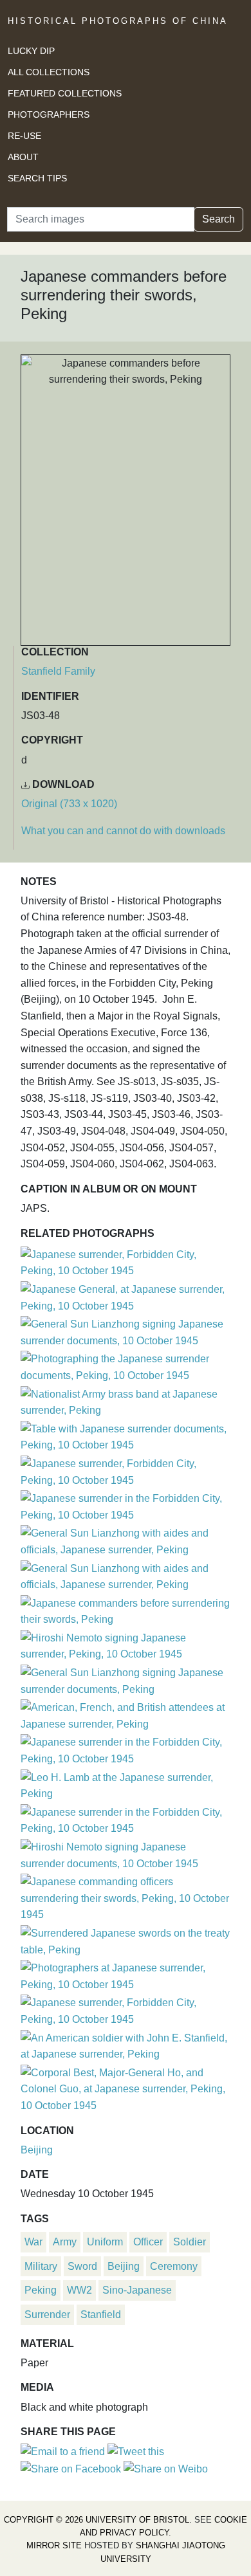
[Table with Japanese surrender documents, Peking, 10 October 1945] (126, 1435)
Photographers (49, 114)
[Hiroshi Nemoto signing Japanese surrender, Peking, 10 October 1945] (126, 1644)
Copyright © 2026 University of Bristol (97, 2520)
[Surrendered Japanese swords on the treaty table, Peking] (126, 1940)
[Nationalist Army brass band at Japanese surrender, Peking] (126, 1401)
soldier (190, 2242)
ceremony (174, 2266)
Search (218, 219)
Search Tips (37, 178)
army (65, 2242)
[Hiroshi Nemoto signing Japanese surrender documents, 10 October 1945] (126, 1853)
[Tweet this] (136, 2451)
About (23, 157)
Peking (41, 2290)
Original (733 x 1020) (69, 804)
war (33, 2242)
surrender (47, 2315)
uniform (105, 2242)
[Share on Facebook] (71, 2468)
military (41, 2266)
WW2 (79, 2290)
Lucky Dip (31, 51)
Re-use (24, 136)
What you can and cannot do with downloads (123, 831)
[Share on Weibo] (166, 2468)
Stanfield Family (58, 671)
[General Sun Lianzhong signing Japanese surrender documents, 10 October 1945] (126, 1331)
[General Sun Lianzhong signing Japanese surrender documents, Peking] (126, 1679)
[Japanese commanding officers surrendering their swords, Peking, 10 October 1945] (126, 1896)
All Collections (49, 72)
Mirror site (54, 2545)
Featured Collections (65, 93)
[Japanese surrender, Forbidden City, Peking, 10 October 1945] (126, 1261)
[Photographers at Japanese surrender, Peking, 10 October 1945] (126, 1974)
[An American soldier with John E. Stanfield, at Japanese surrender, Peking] (126, 2044)
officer (148, 2242)
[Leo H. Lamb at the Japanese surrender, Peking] (126, 1784)
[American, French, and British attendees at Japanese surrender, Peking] (126, 1714)
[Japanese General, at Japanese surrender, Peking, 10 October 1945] (126, 1296)
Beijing (37, 2150)
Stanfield (101, 2315)
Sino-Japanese (137, 2290)
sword (82, 2266)
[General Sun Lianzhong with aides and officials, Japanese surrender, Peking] (126, 1540)
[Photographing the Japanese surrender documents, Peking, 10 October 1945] (126, 1366)
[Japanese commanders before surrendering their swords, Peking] (126, 1610)
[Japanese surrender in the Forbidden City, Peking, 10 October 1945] (126, 1505)
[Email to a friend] (64, 2451)
